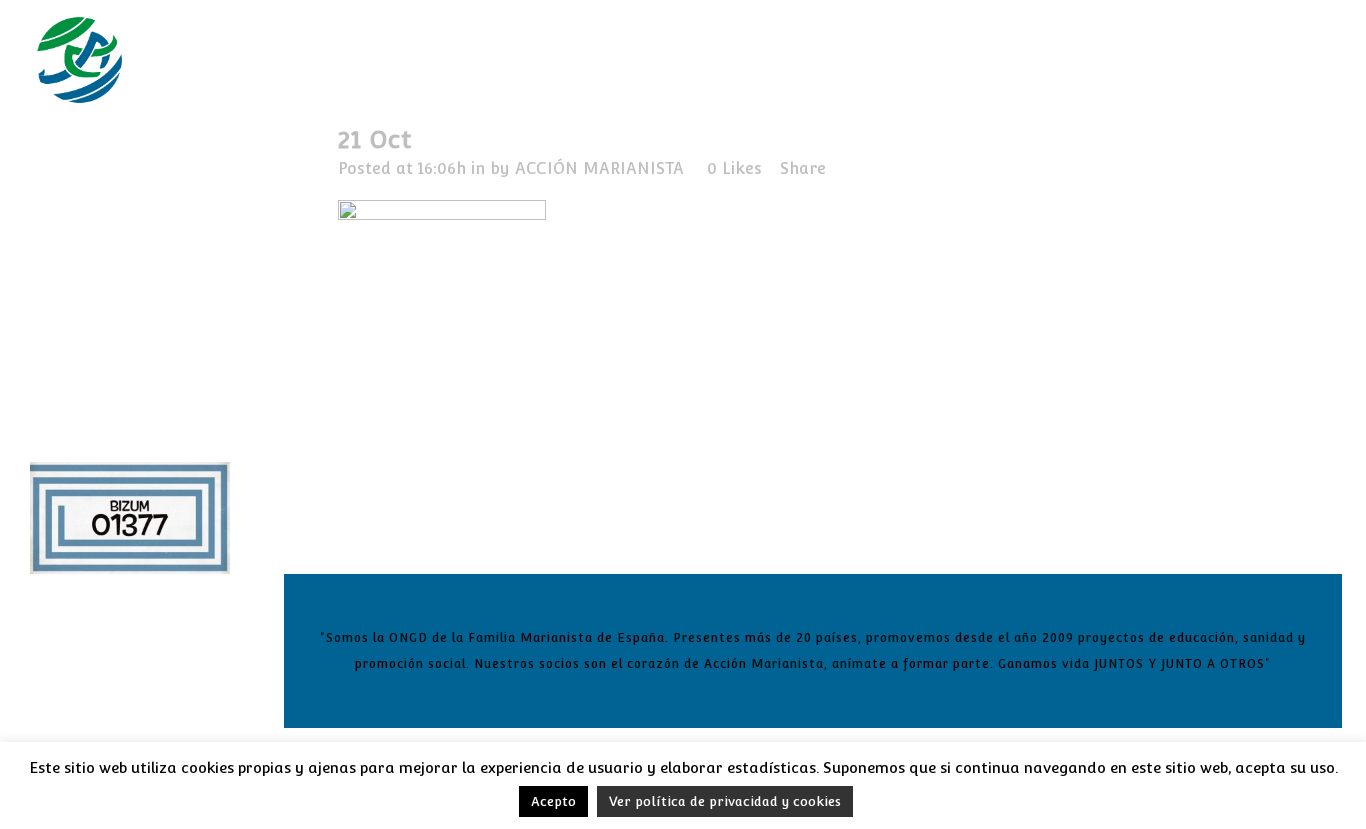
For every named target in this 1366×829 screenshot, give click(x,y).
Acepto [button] (553, 801)
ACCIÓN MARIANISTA (599, 168)
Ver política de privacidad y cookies (725, 801)
